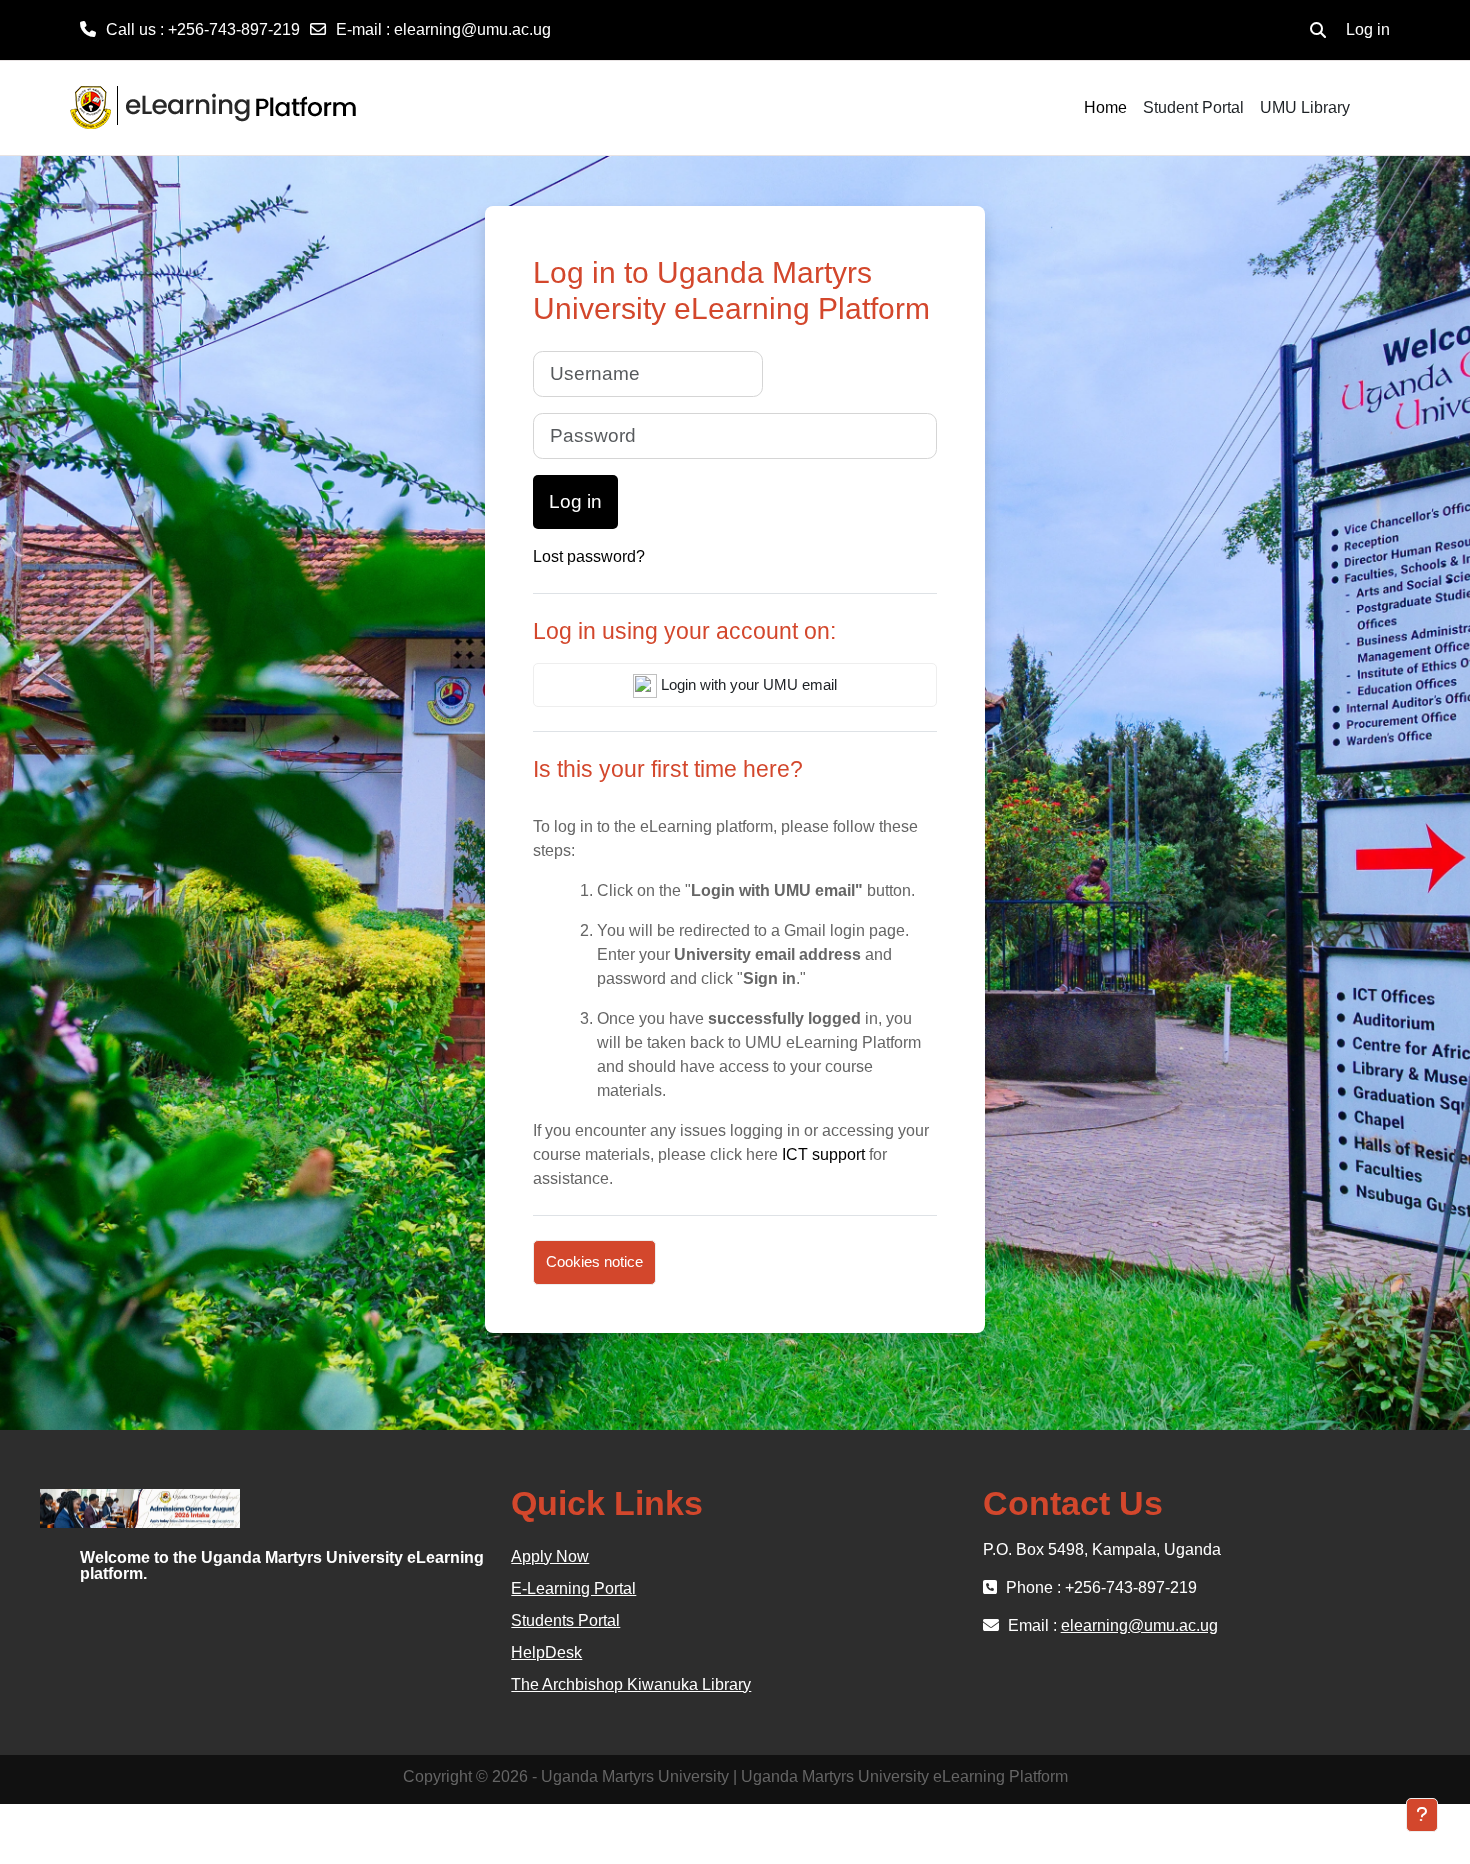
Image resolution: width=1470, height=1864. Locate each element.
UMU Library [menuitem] (1305, 107)
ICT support (823, 1154)
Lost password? (589, 556)
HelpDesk (546, 1652)
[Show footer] (1422, 1815)
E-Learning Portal (573, 1588)
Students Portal (565, 1620)
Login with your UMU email (747, 684)
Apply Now (550, 1556)
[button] (1318, 30)
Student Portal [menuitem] (1193, 107)
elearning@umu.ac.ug (472, 29)
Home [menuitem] (1105, 107)
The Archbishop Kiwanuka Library (631, 1684)
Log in (1368, 29)
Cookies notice (594, 1261)
